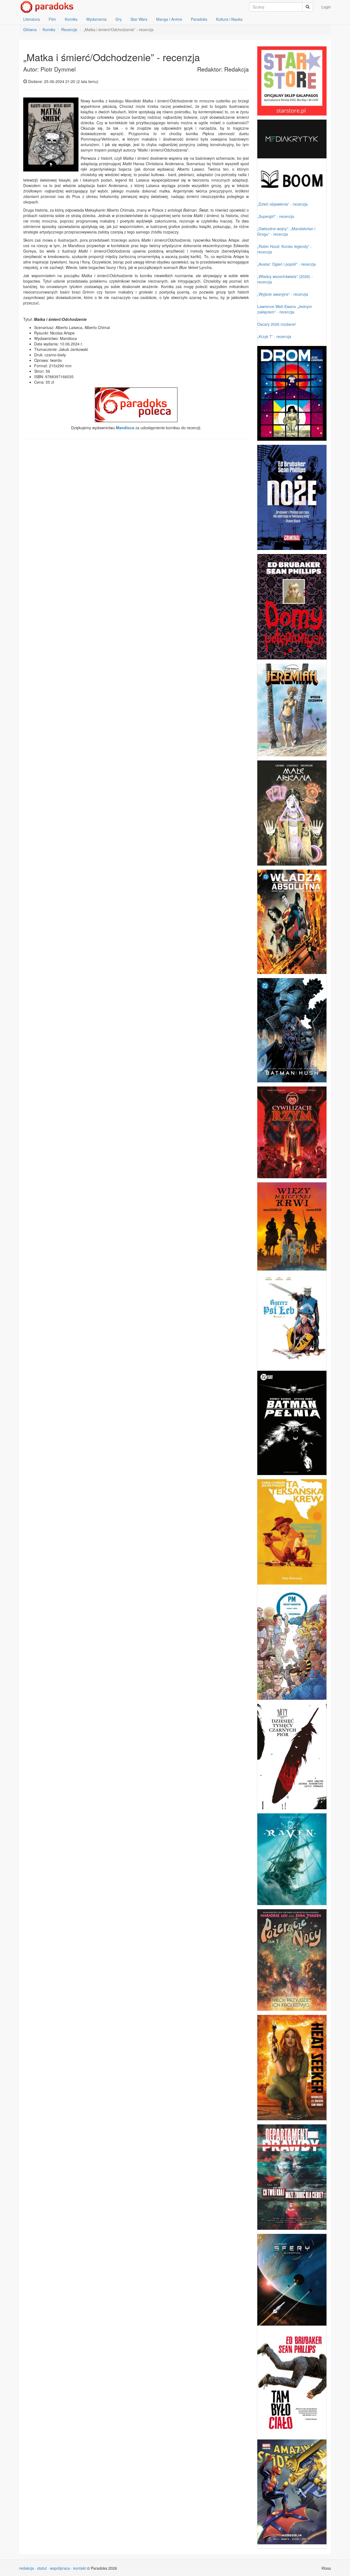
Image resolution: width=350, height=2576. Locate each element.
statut (42, 2568)
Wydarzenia (96, 19)
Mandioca (125, 428)
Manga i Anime (169, 19)
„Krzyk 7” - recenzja (274, 336)
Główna (30, 29)
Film (52, 19)
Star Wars (139, 19)
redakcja (27, 2568)
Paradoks (199, 19)
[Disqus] (136, 513)
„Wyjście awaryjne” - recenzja (283, 294)
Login (326, 7)
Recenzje (69, 29)
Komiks (71, 19)
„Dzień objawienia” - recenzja (282, 204)
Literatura (32, 19)
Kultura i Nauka (229, 19)
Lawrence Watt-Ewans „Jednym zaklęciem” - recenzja (285, 309)
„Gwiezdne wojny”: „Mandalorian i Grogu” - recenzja (286, 231)
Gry (119, 19)
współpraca (60, 2568)
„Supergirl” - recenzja (276, 216)
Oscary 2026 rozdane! (277, 324)
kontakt (80, 2568)
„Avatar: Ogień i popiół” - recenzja (287, 264)
